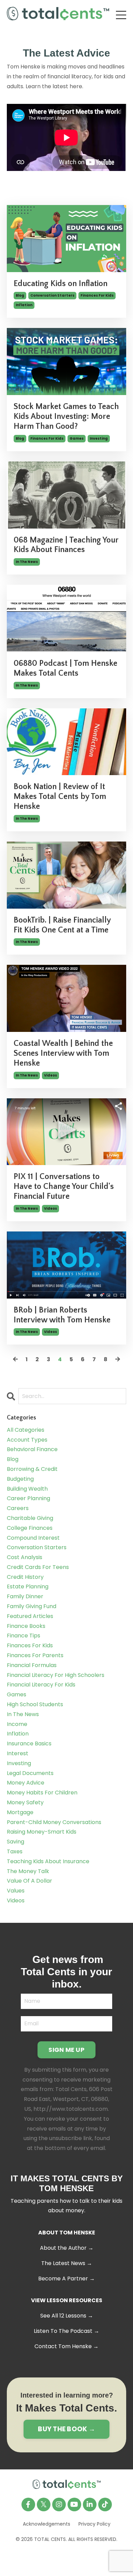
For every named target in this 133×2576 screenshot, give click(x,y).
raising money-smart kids (42, 1832)
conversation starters (52, 295)
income (17, 1724)
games (77, 438)
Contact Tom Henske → (66, 2346)
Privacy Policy (94, 2524)
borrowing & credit (32, 1469)
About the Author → (67, 2248)
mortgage (20, 1812)
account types (27, 1440)
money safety (25, 1802)
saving (16, 1842)
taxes (15, 1851)
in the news (27, 562)
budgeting (20, 1479)
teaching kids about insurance (48, 1861)
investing (99, 438)
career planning (28, 1498)
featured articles (30, 1616)
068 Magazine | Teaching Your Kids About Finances (66, 545)
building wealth (27, 1489)
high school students (35, 1704)
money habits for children (42, 1793)
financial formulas (32, 1665)
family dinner (25, 1596)
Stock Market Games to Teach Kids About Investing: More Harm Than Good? (66, 417)
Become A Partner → (66, 2279)
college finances (30, 1528)
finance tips (24, 1636)
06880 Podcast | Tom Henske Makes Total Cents (65, 668)
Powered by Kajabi (66, 2558)
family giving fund (32, 1606)
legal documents (30, 1773)
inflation (24, 305)
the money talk (28, 1871)
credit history (25, 1577)
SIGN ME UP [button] (66, 2050)
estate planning (28, 1587)
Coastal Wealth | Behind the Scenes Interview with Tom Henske (63, 1053)
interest (18, 1753)
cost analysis (25, 1557)
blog (20, 295)
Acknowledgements (47, 2524)
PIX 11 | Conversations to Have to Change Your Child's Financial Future (64, 1187)
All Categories (26, 1430)
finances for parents (35, 1655)
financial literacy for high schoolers (56, 1675)
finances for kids (97, 295)
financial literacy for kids (41, 1685)
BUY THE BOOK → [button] (66, 2429)
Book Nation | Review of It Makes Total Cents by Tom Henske (60, 797)
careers (18, 1508)
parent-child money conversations (54, 1822)
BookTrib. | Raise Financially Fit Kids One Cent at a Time (62, 925)
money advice (26, 1783)
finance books (26, 1626)
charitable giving (30, 1518)
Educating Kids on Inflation (61, 284)
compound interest (33, 1538)
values (16, 1891)
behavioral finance (32, 1449)
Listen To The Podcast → (66, 2331)
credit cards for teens (38, 1567)
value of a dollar (29, 1881)
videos (50, 1075)
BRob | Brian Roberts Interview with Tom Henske (62, 1315)
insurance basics (29, 1743)
